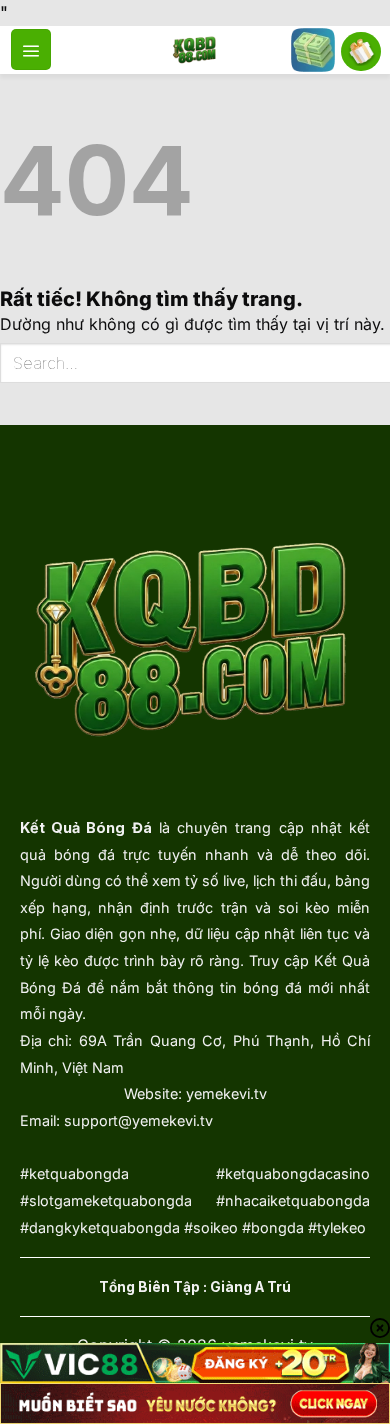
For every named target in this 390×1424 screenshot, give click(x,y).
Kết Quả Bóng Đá (86, 827)
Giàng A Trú (250, 1287)
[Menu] (31, 49)
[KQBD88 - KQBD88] (195, 50)
